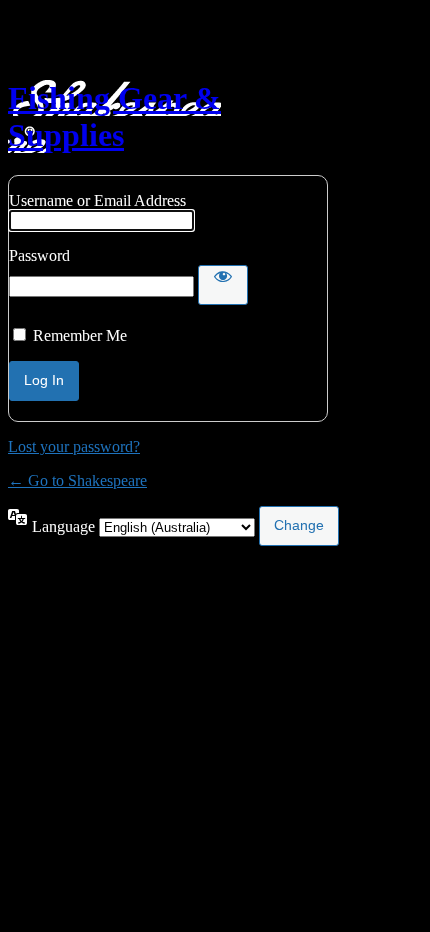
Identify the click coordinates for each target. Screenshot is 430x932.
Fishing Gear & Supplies (114, 116)
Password (39, 255)
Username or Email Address (97, 200)
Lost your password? (74, 446)
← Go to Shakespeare (77, 480)
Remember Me (80, 335)
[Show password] (223, 285)
